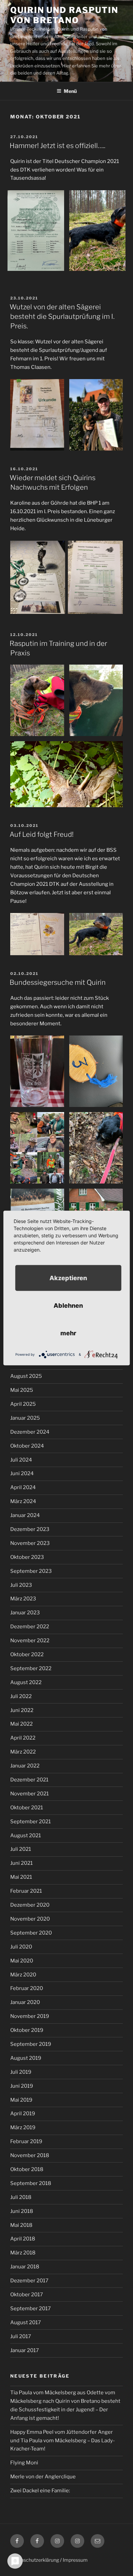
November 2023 (30, 1543)
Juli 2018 (21, 2197)
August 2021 (26, 1836)
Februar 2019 (26, 2141)
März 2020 (23, 1975)
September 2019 (31, 2044)
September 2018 (31, 2183)
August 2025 (26, 1376)
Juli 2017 (21, 2336)
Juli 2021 (21, 1849)
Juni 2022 (22, 1710)
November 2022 (30, 1641)
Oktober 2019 (27, 2030)
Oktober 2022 (27, 1654)
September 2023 (31, 1571)
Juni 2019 (22, 2086)
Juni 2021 (21, 1863)
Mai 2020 (22, 1961)
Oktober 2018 (27, 2169)
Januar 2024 (25, 1515)
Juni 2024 (22, 1473)
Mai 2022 (21, 1724)
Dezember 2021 (29, 1780)
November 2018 (30, 2155)
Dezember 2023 (30, 1529)
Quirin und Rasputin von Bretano (64, 15)
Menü (70, 91)
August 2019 (26, 2058)
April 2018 (23, 2239)
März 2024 (23, 1501)
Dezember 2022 (30, 1627)
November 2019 (30, 2016)
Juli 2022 (21, 1696)
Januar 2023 (25, 1613)
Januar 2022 (25, 1766)
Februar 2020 (27, 1988)
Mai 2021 (21, 1877)
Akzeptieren (68, 1278)
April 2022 (23, 1738)
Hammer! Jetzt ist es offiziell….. (57, 146)
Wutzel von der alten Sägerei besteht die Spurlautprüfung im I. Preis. (62, 316)
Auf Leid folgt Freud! (42, 834)
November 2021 (29, 1794)
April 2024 (23, 1487)
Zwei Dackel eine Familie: (40, 2491)
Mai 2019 (21, 2100)
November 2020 (30, 1919)
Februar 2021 (26, 1891)
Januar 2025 (25, 1418)
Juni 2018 (22, 2211)
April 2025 (23, 1404)
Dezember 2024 (30, 1432)
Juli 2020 (21, 1947)
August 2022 (26, 1682)
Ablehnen (68, 1306)
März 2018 (23, 2253)
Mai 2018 (21, 2225)
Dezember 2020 (30, 1905)
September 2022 (31, 1668)
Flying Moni (24, 2463)
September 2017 (31, 2309)
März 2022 (23, 1752)
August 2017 (26, 2322)
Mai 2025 (22, 1390)
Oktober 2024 (27, 1446)
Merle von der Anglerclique (43, 2477)
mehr (68, 1333)
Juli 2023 (21, 1585)
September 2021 (31, 1822)
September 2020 (31, 1933)
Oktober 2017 (27, 2295)
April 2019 (23, 2114)
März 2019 (23, 2127)
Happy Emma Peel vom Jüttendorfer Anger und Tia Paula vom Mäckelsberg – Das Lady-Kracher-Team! (63, 2441)
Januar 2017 (25, 2350)
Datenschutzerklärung (35, 2560)
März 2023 (23, 1599)
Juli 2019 (21, 2072)
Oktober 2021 (27, 1808)
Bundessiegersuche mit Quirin (58, 982)
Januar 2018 (25, 2267)
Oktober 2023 (27, 1557)
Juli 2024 (21, 1460)
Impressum (75, 2560)
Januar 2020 (25, 2002)
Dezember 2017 (29, 2281)
